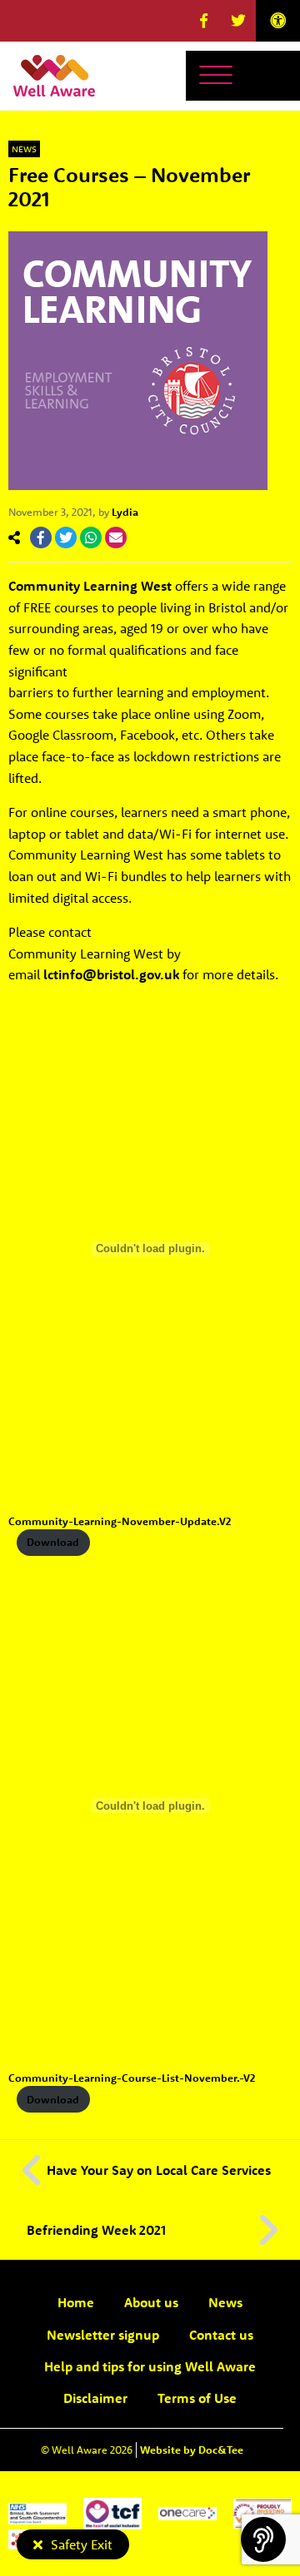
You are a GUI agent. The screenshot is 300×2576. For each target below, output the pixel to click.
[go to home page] (54, 74)
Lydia (125, 512)
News (24, 149)
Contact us (221, 2335)
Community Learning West (90, 586)
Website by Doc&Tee (192, 2450)
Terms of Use (197, 2398)
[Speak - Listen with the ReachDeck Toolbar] (263, 2539)
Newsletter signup (103, 2335)
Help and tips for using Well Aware (150, 2366)
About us (151, 2302)
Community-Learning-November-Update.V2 (120, 1521)
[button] (204, 21)
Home (76, 2302)
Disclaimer (95, 2398)
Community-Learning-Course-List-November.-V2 (132, 2078)
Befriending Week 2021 (96, 2230)
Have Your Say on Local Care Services (159, 2170)
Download (53, 1542)
